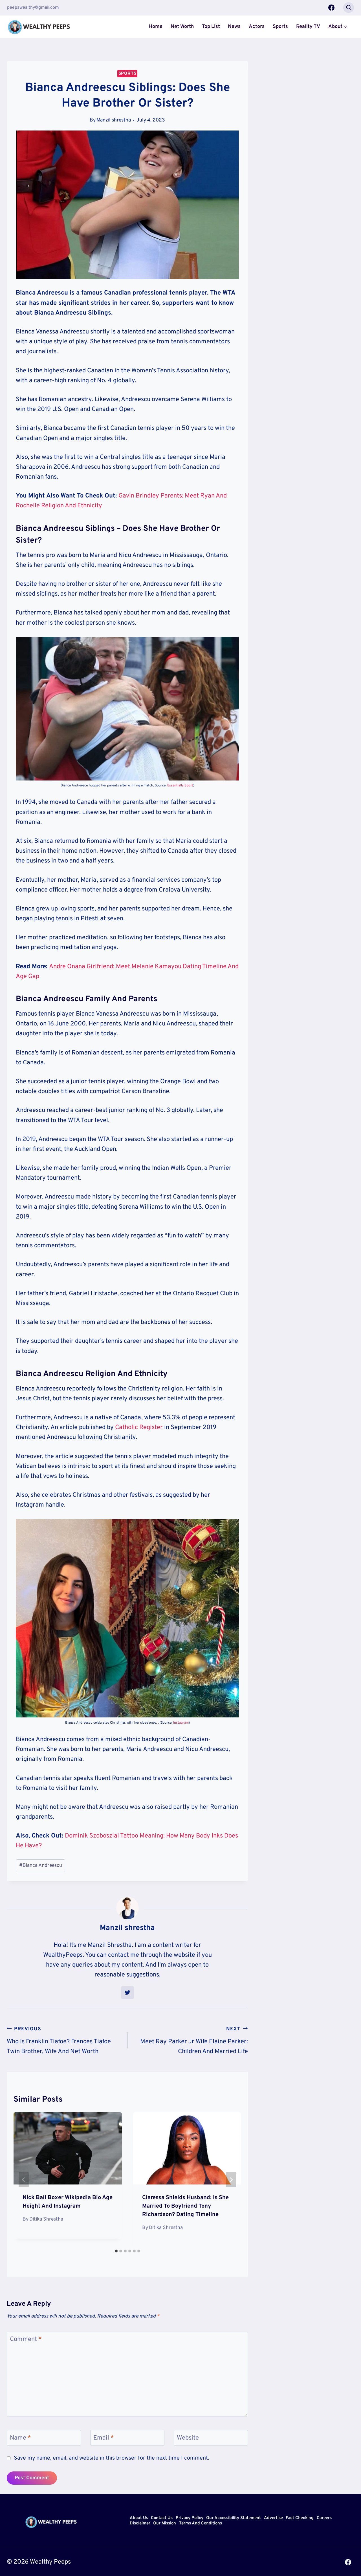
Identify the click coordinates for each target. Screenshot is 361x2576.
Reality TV (308, 27)
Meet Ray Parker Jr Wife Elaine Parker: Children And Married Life (194, 2041)
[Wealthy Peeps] (39, 27)
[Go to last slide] (24, 2180)
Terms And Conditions (201, 2524)
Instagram (181, 1723)
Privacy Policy (190, 2518)
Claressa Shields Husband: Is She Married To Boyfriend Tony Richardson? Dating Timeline (185, 2206)
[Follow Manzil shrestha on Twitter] (127, 1993)
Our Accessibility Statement (234, 2518)
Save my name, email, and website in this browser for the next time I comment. (111, 2458)
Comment (26, 2339)
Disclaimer (140, 2524)
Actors (257, 27)
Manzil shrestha (114, 120)
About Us (139, 2518)
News (234, 27)
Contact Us (162, 2518)
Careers (324, 2518)
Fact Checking (300, 2518)
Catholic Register (139, 1428)
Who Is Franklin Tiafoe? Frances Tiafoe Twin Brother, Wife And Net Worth (59, 2041)
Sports (280, 27)
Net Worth (182, 27)
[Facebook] (331, 8)
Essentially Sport (180, 786)
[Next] (231, 2180)
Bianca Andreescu (41, 1866)
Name (20, 2438)
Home (156, 27)
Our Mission (165, 2524)
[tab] (116, 2251)
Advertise (273, 2518)
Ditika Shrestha (46, 2219)
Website (188, 2438)
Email (104, 2438)
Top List (211, 27)
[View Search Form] (349, 8)
